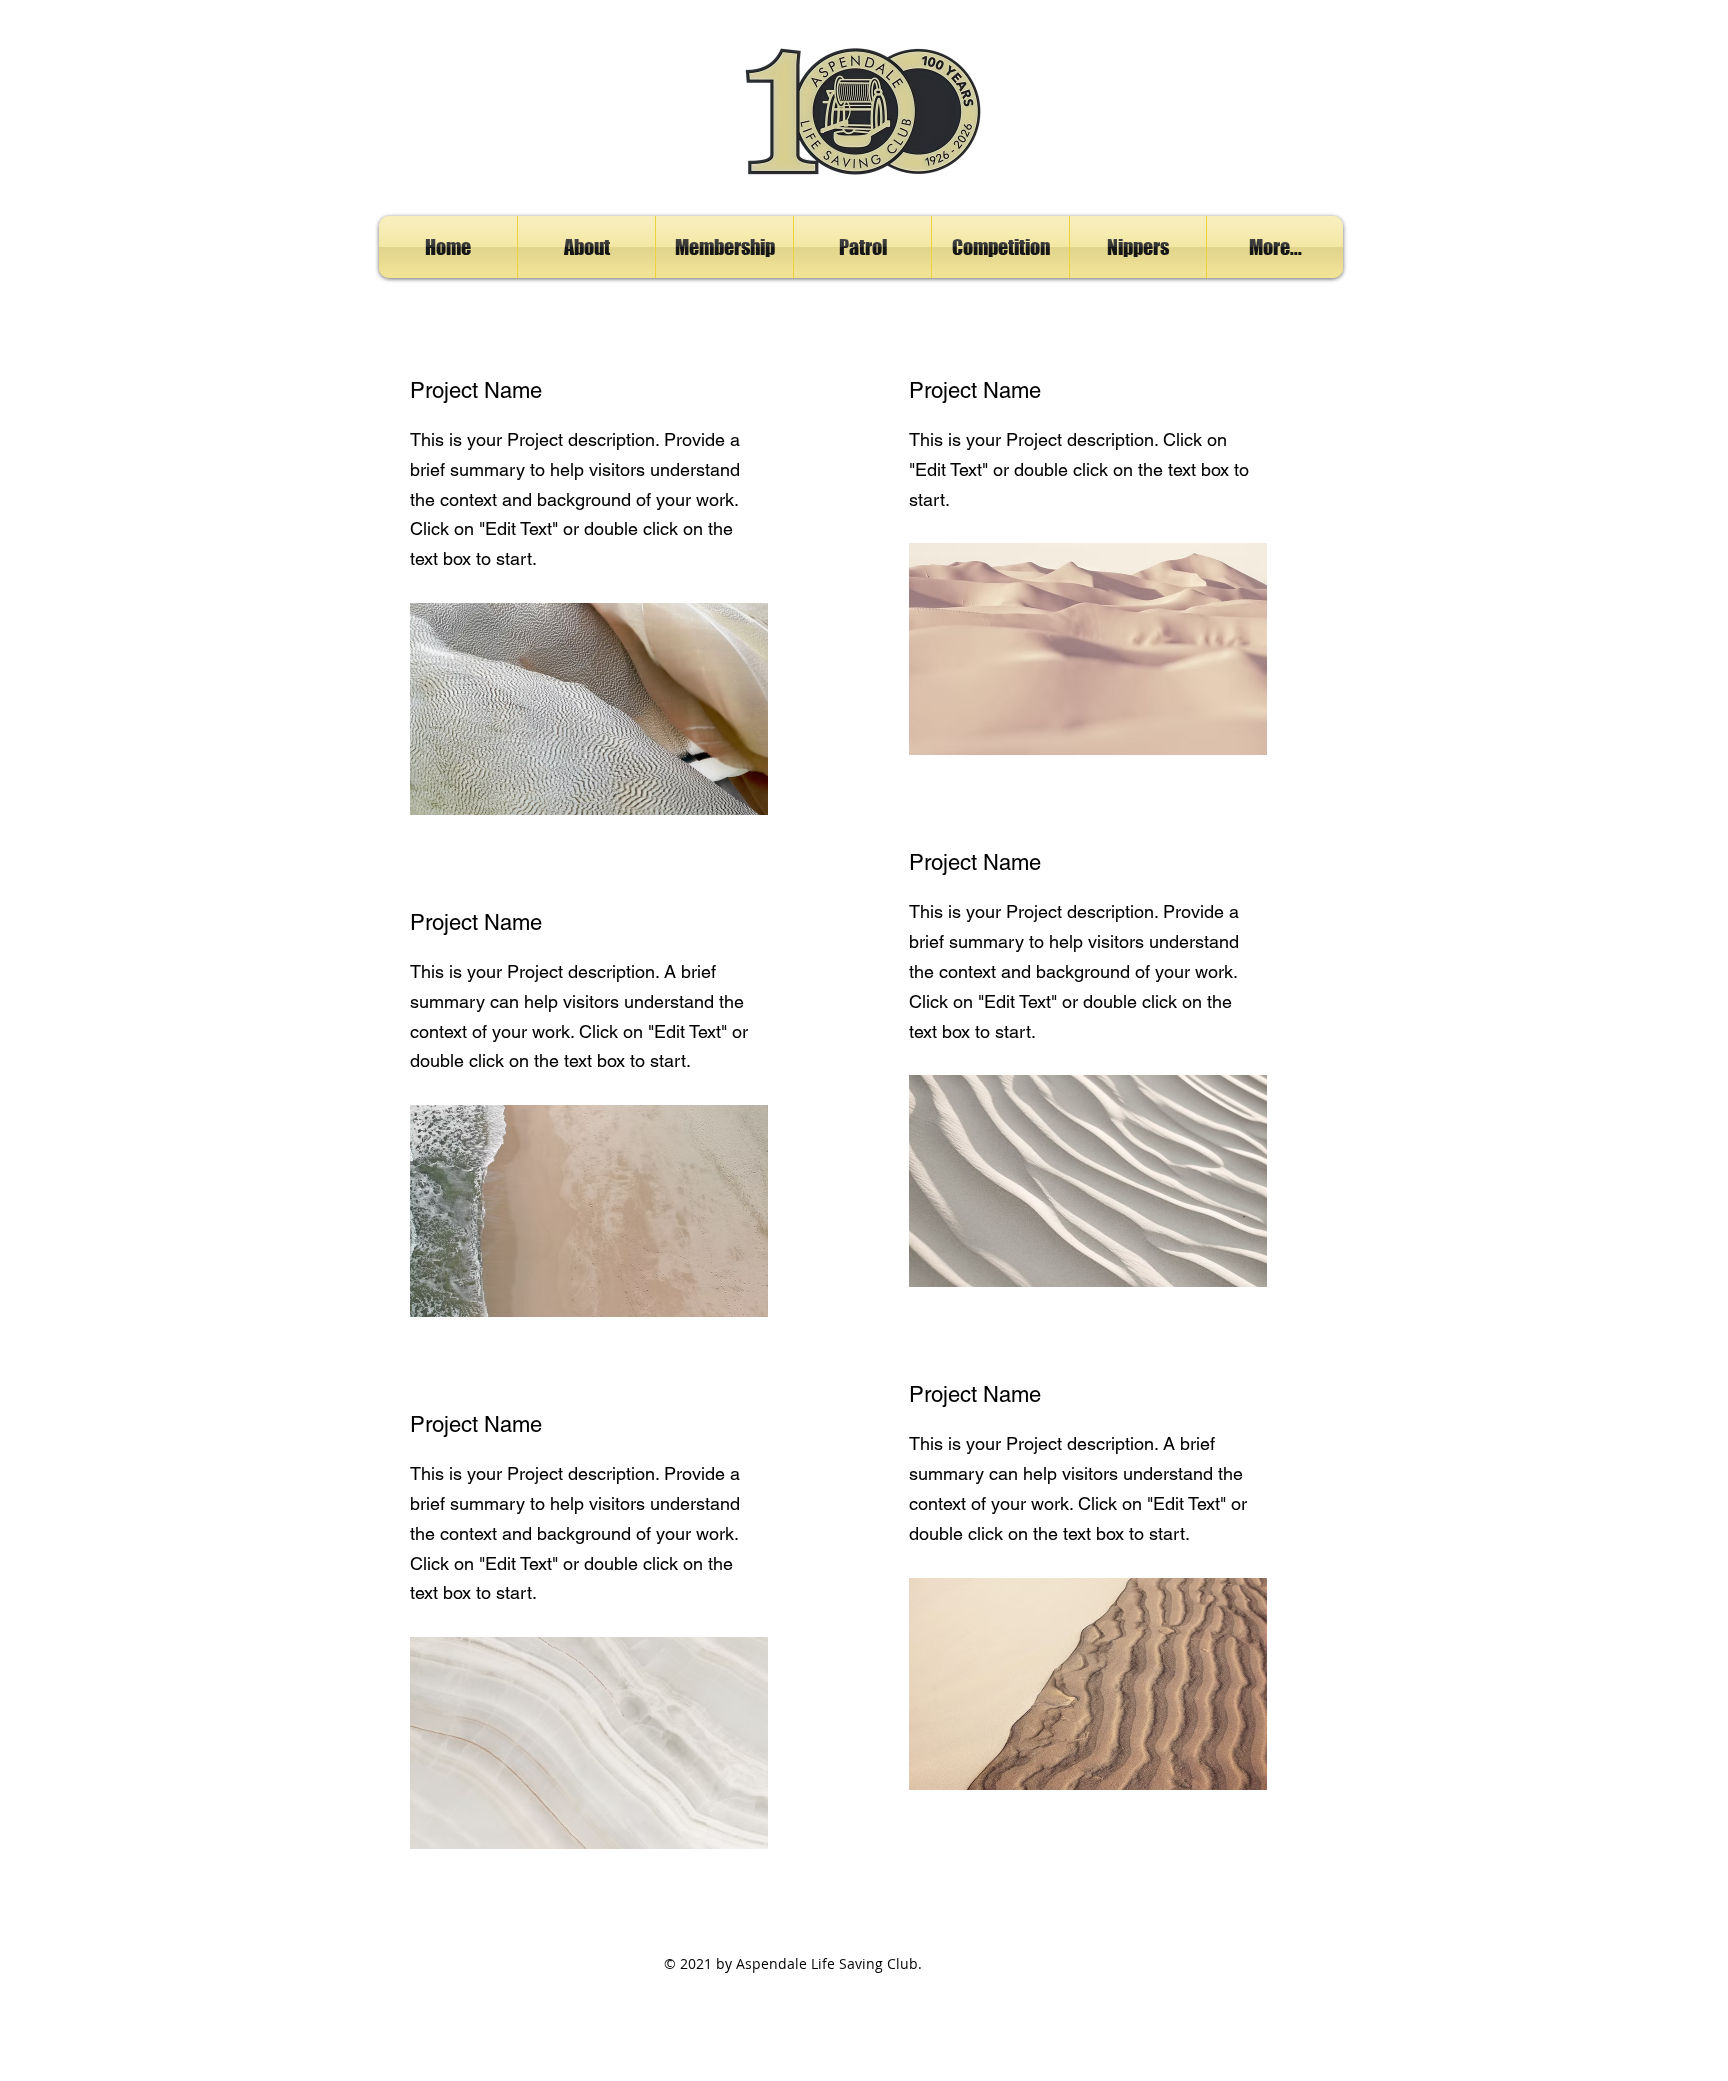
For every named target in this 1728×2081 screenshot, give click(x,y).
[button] (586, 247)
